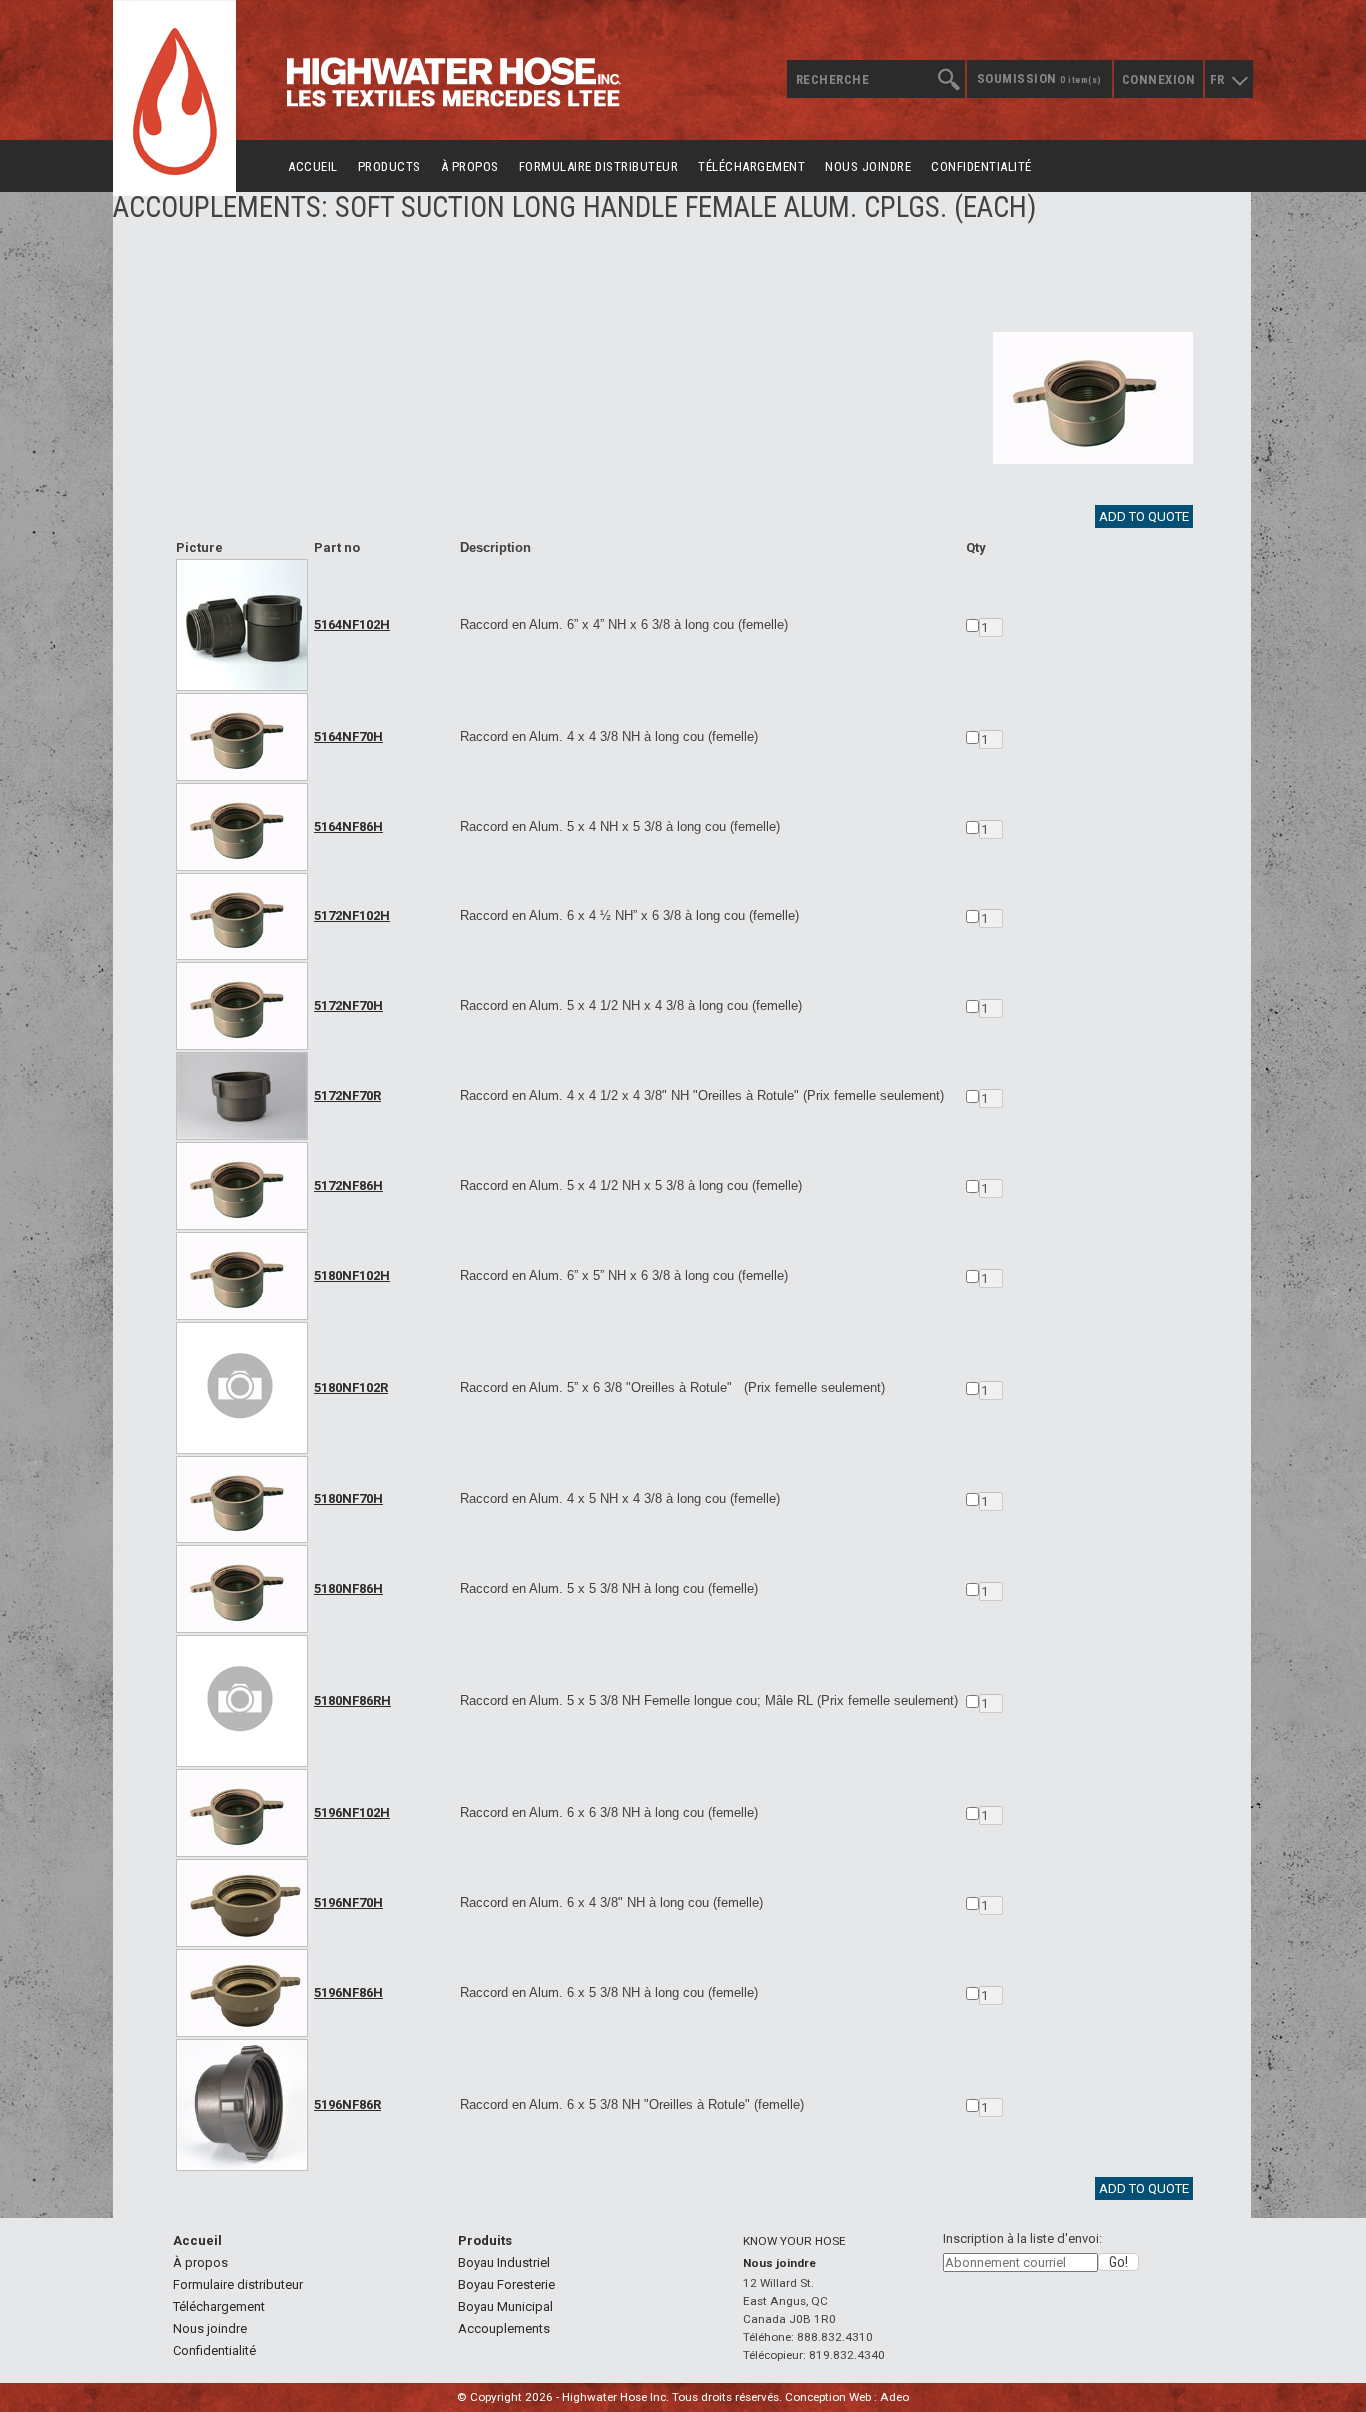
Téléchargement (751, 166)
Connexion (1159, 79)
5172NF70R (347, 1095)
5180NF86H (348, 1588)
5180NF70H (348, 1498)
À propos (470, 166)
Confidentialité (981, 166)
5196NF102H (352, 1812)
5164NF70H (348, 736)
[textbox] (875, 79)
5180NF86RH (352, 1700)
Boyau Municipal (505, 2306)
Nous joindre (868, 166)
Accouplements (504, 2328)
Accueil (313, 166)
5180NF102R (351, 1387)
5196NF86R (347, 2104)
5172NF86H (348, 1185)
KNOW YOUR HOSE (794, 2241)
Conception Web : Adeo (847, 2397)
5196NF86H (348, 1992)
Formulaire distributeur (599, 166)
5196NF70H (348, 1902)
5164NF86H (348, 826)
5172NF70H (348, 1005)
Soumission (1039, 78)
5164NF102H (352, 624)
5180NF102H (352, 1275)
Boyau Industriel (504, 2262)
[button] (1118, 2262)
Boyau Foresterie (506, 2284)
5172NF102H (352, 915)
